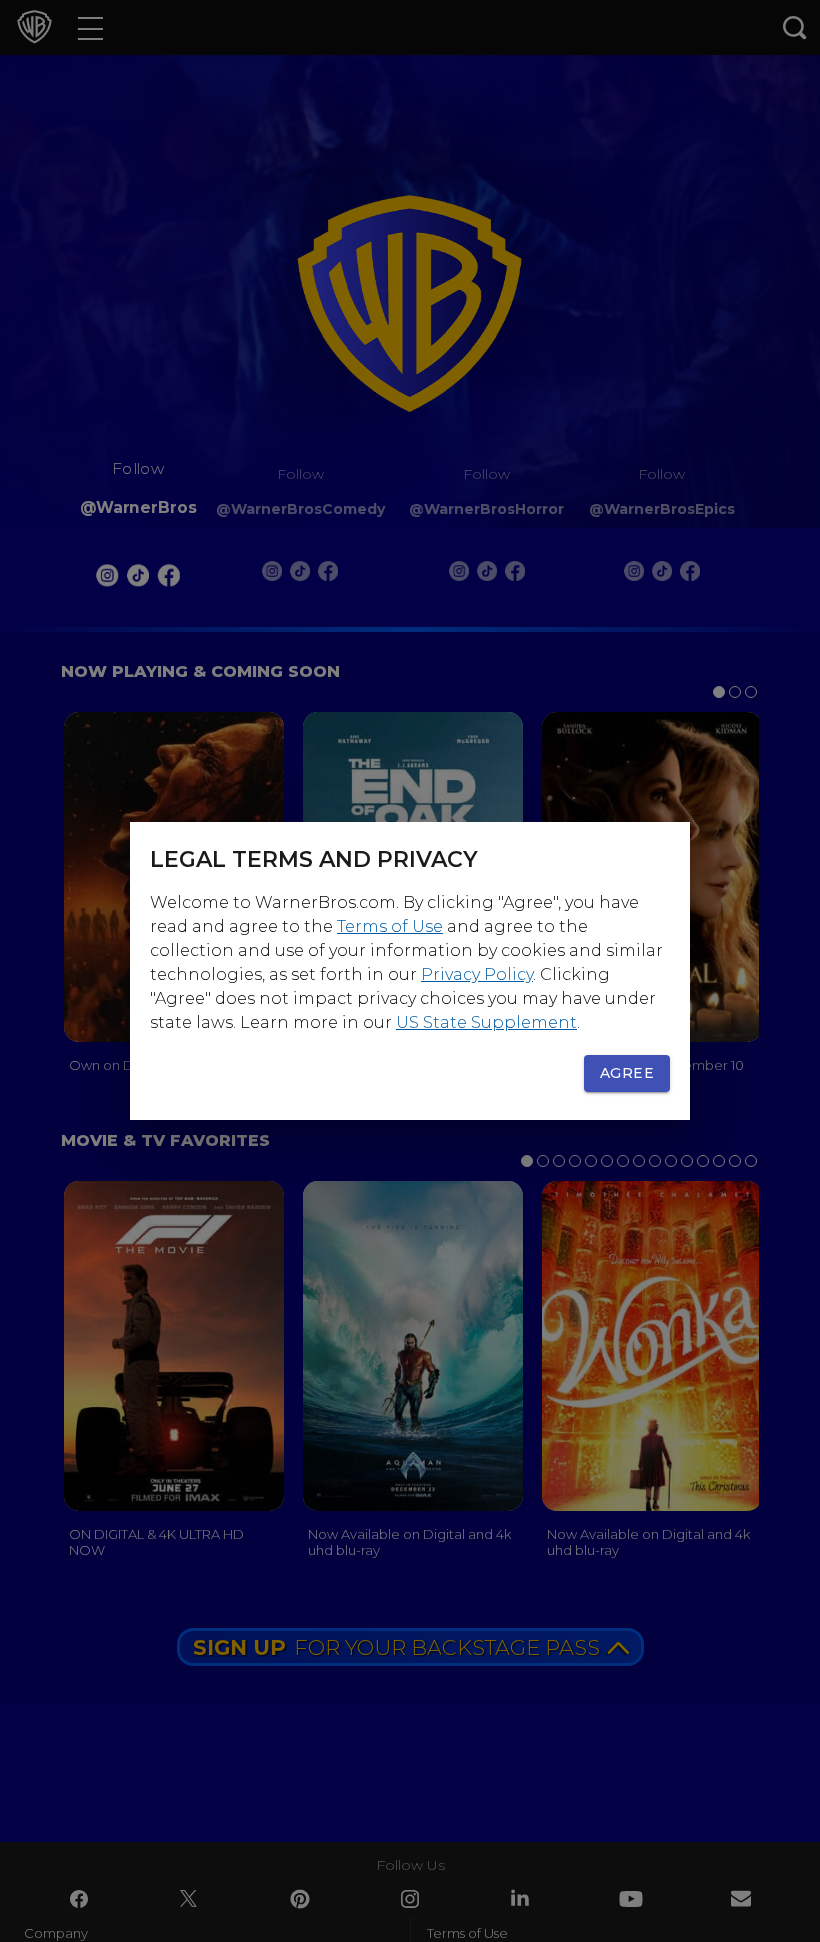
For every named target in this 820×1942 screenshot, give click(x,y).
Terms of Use (390, 926)
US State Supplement (486, 1022)
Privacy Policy (477, 974)
